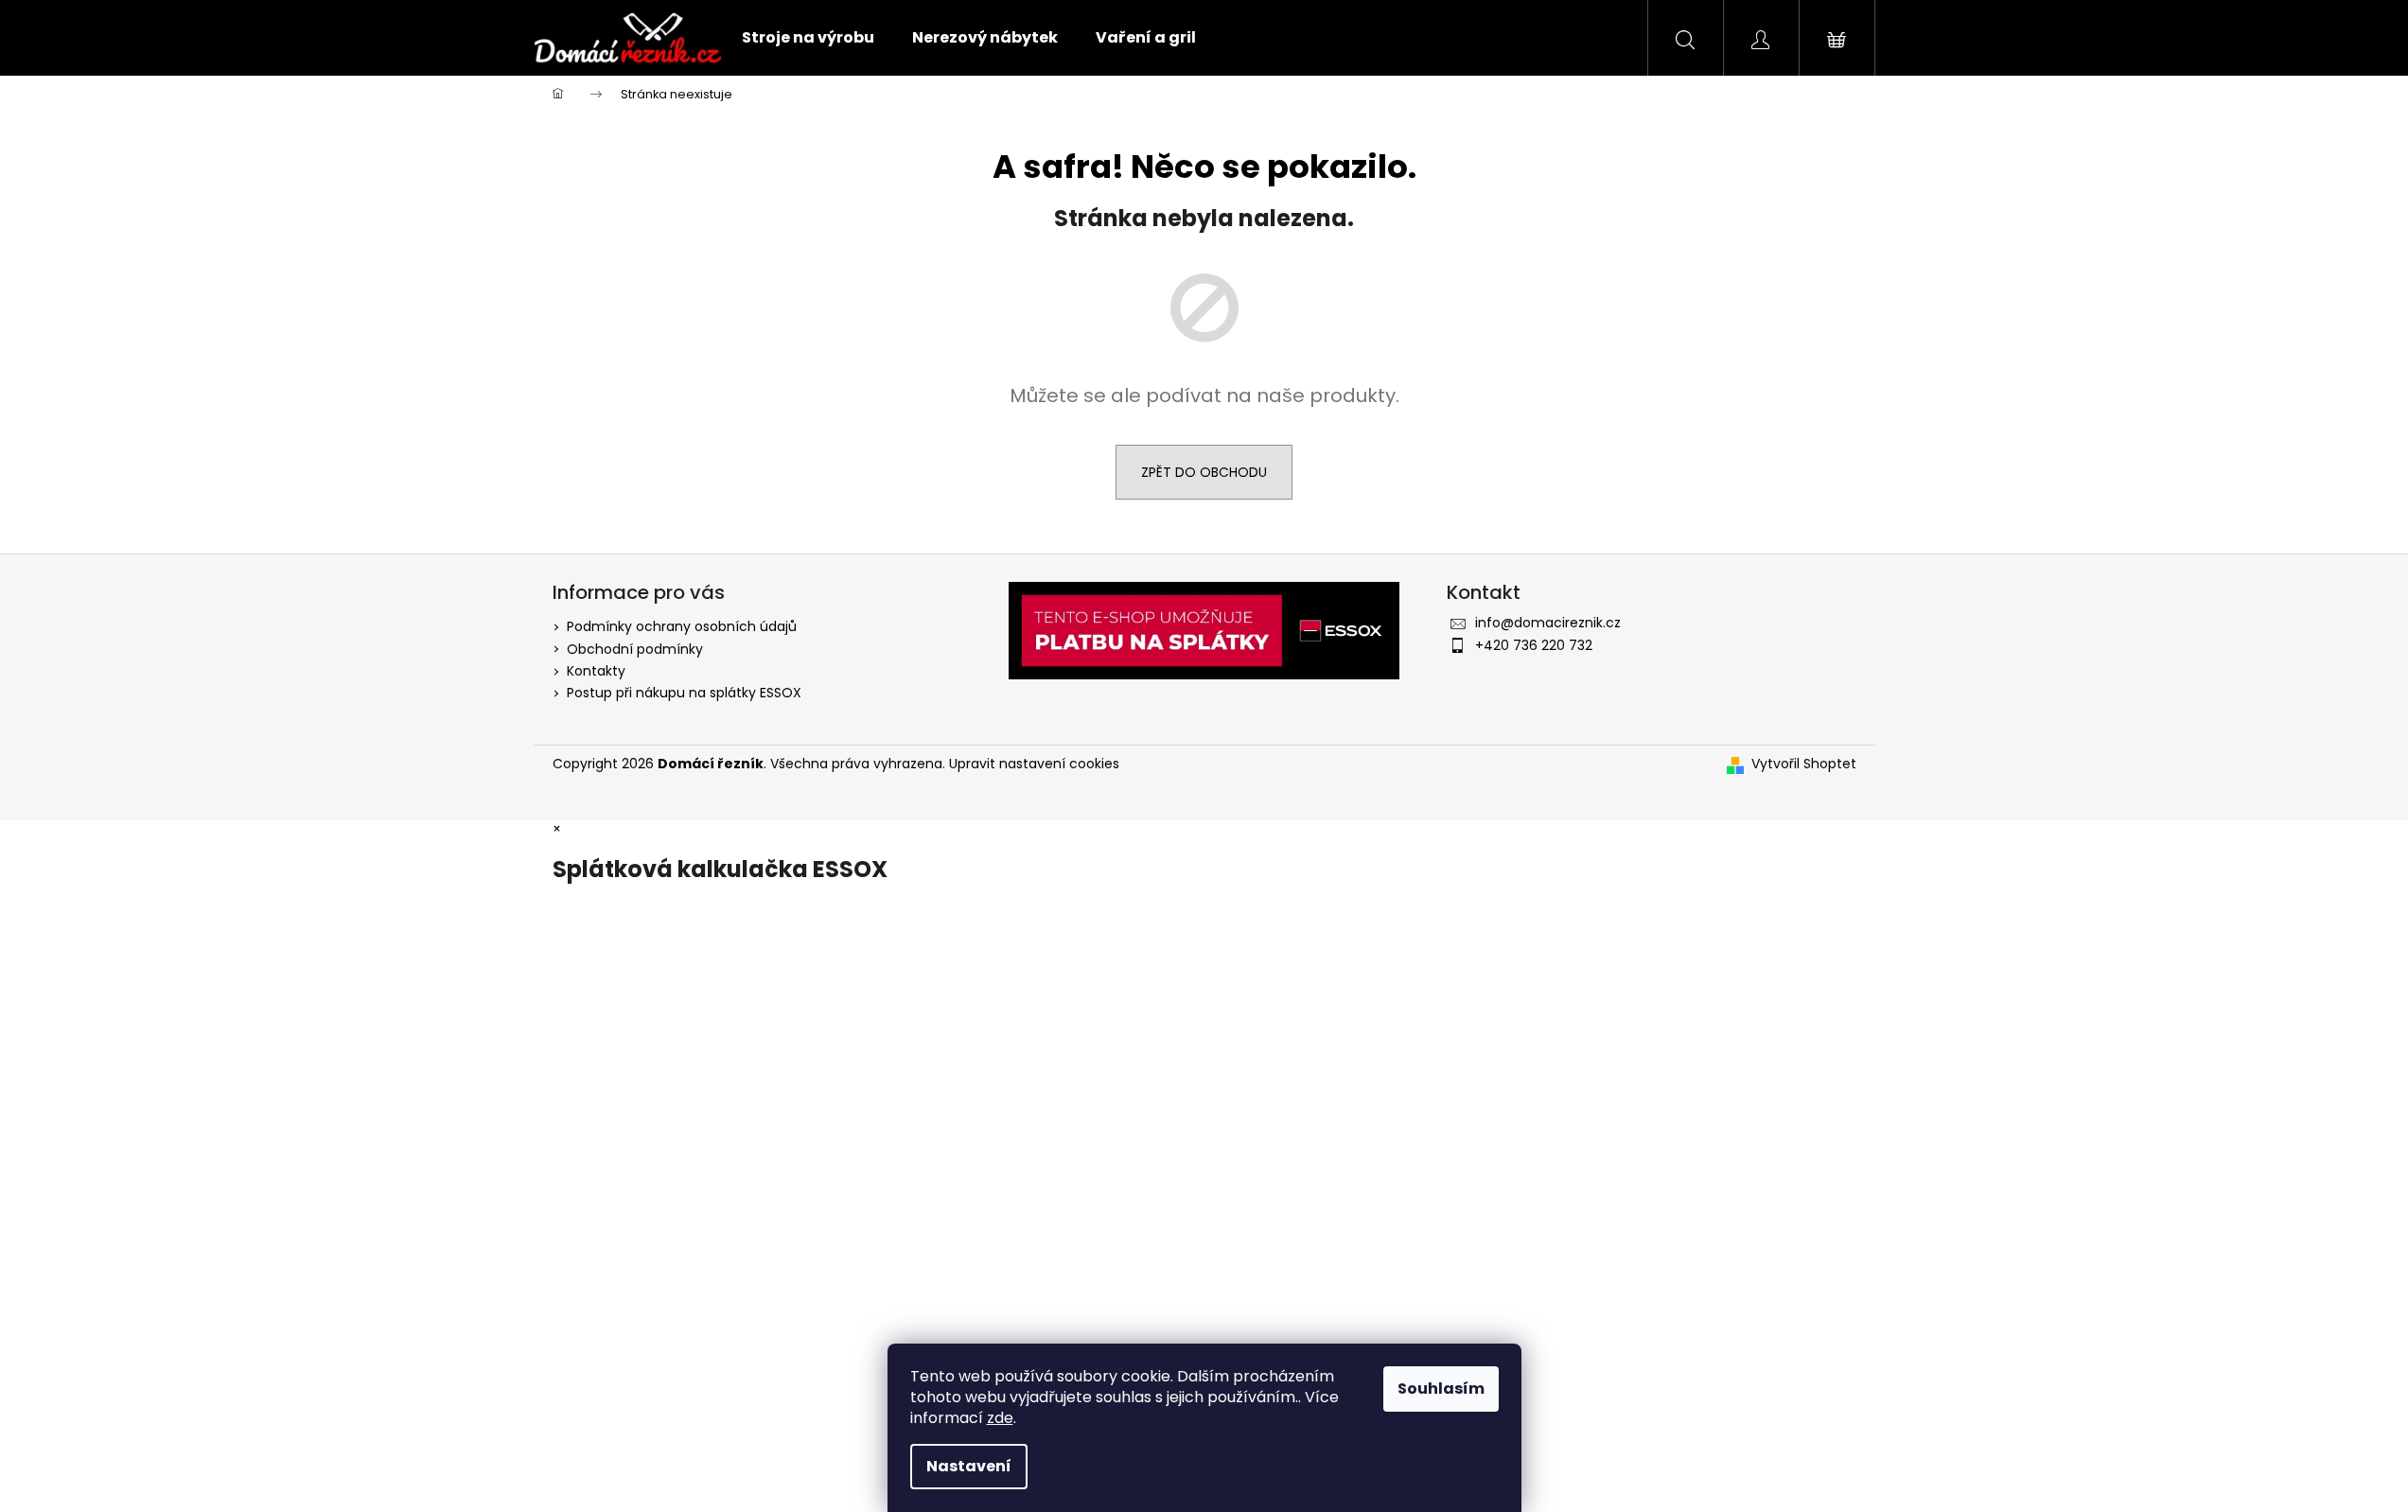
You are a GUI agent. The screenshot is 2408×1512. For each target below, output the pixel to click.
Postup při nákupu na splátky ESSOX (684, 693)
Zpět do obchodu (1204, 472)
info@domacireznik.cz (1548, 623)
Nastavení (969, 1466)
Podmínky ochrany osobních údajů (682, 626)
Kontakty (596, 671)
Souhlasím (1441, 1389)
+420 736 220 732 (1534, 645)
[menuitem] (808, 38)
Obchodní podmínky (635, 649)
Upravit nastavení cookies (1034, 764)
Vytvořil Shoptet (1804, 764)
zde (1000, 1418)
